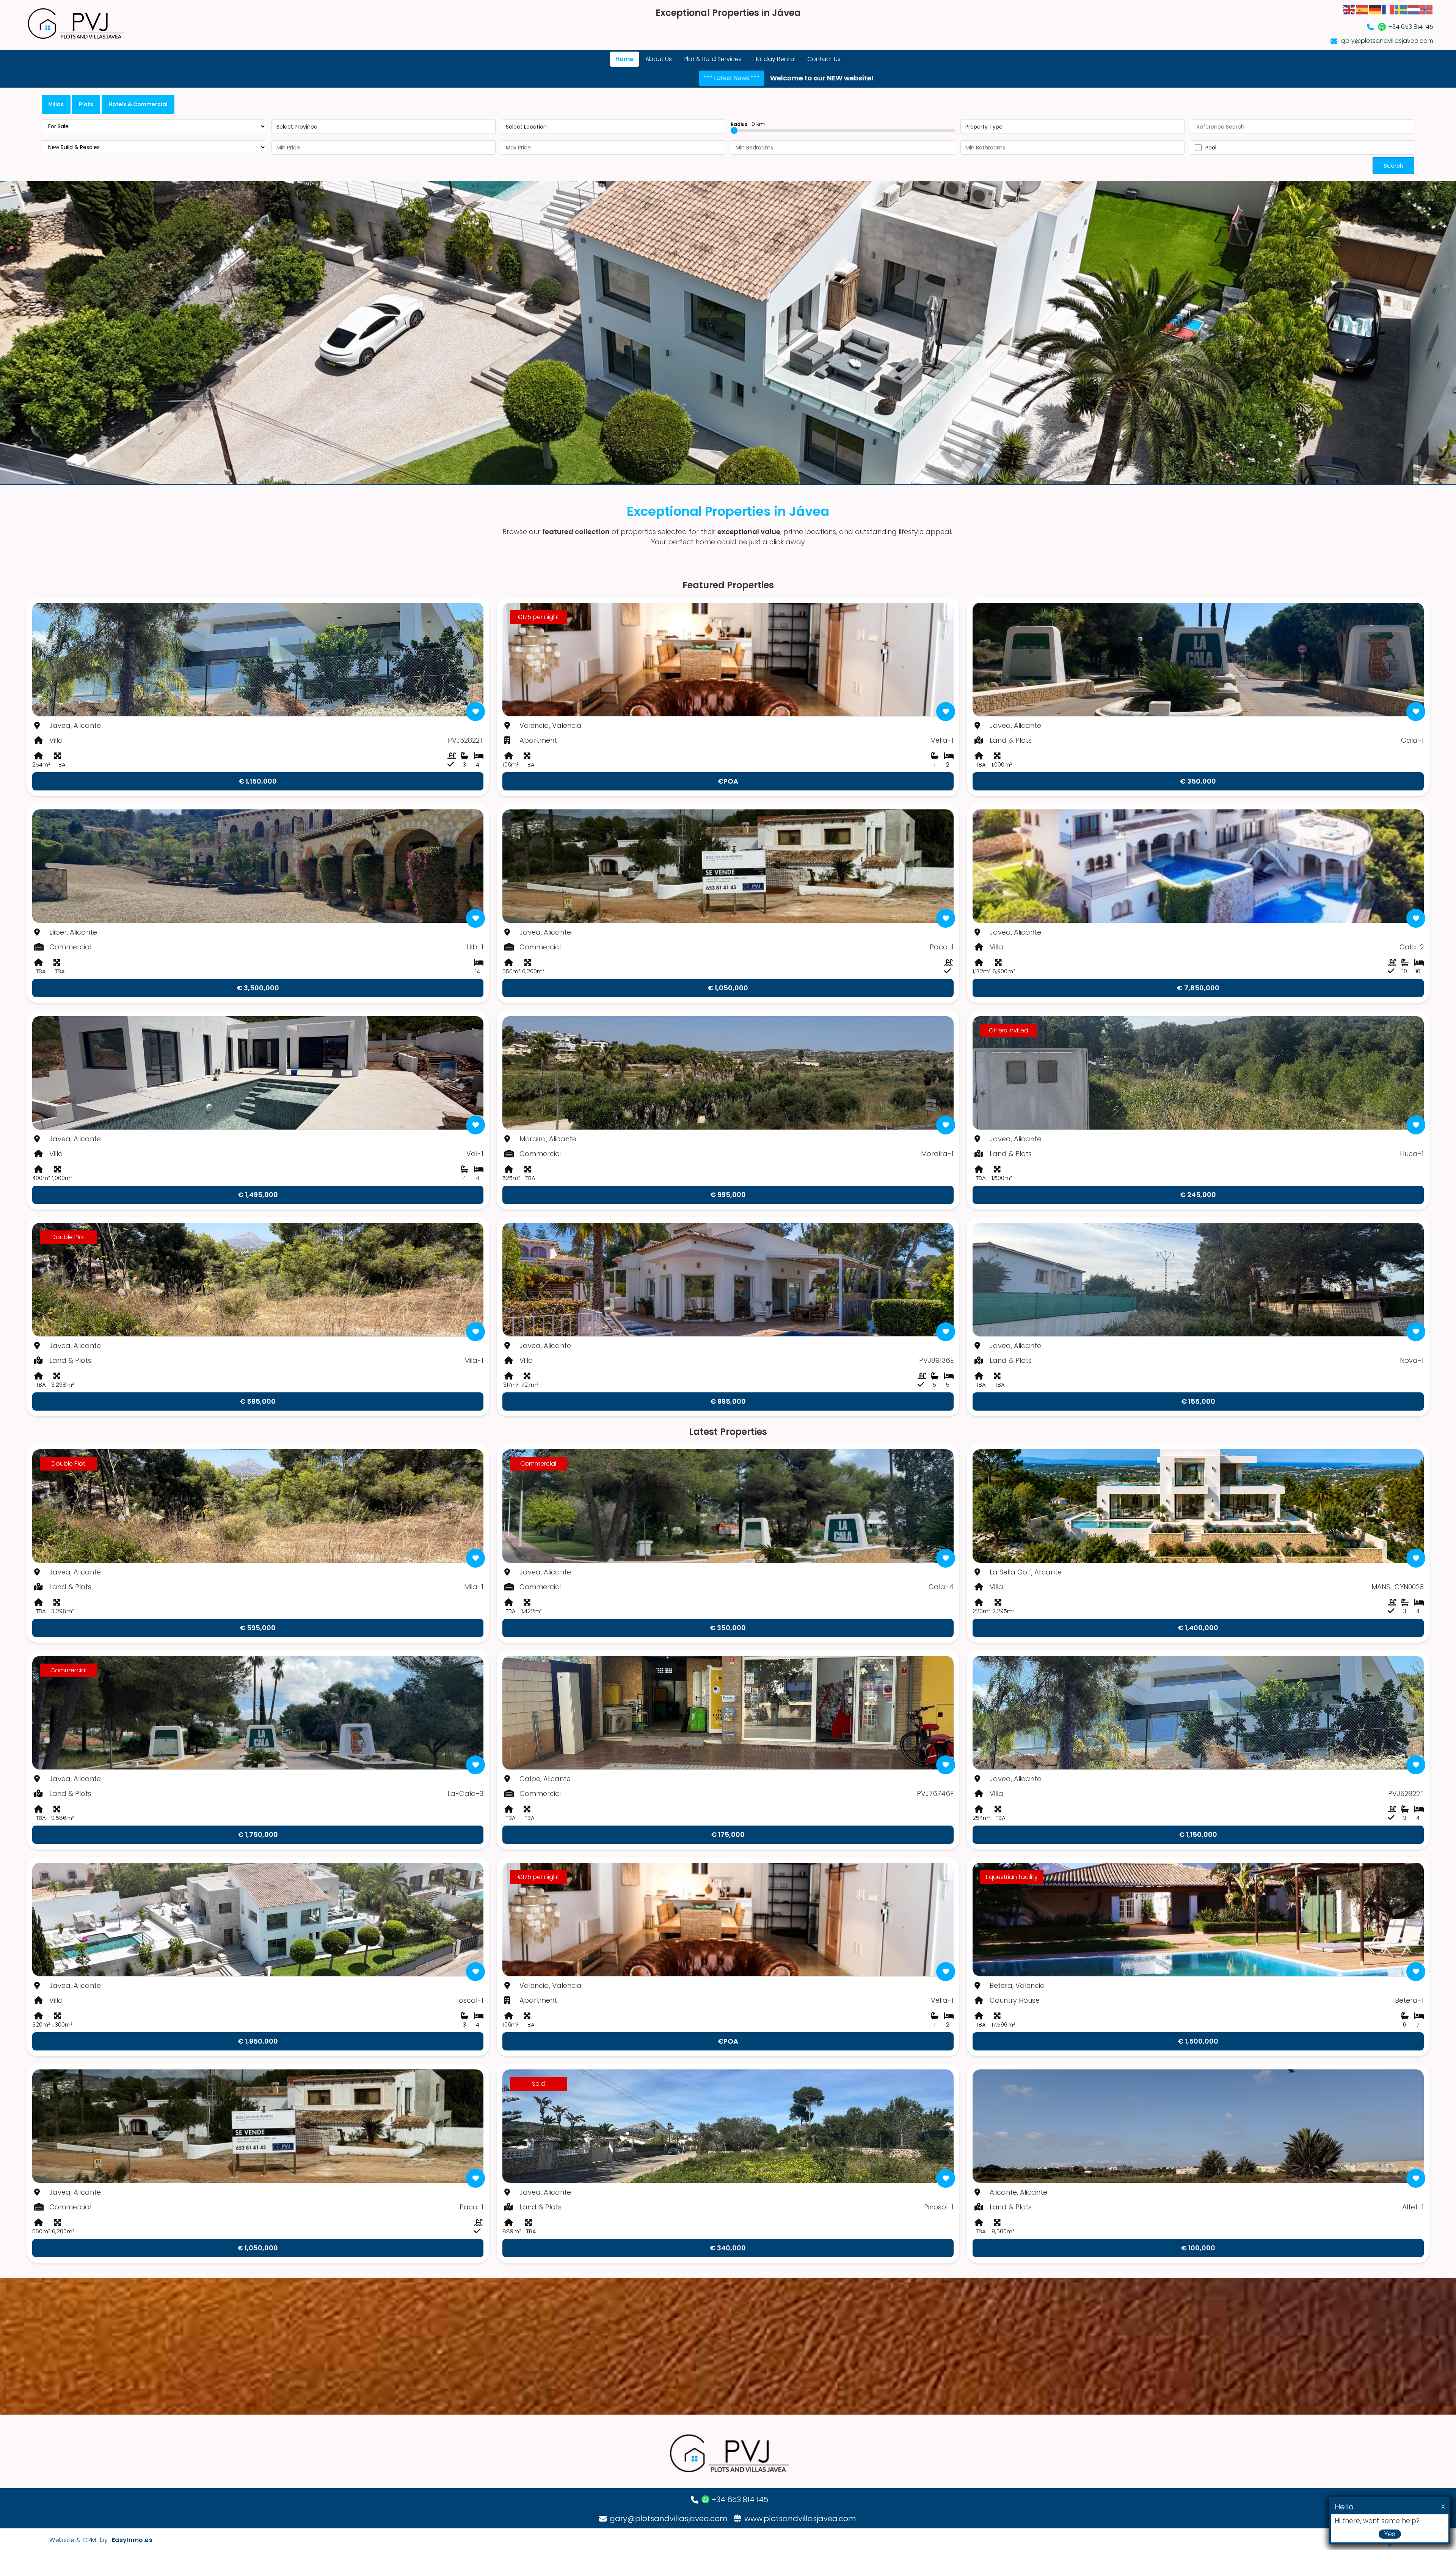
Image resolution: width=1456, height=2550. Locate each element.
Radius (748, 124)
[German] (1375, 9)
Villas (56, 104)
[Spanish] (1362, 9)
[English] (1349, 9)
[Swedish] (1401, 9)
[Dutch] (1414, 9)
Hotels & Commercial (138, 104)
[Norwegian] (1427, 9)
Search (1393, 166)
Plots (86, 104)
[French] (1388, 9)
